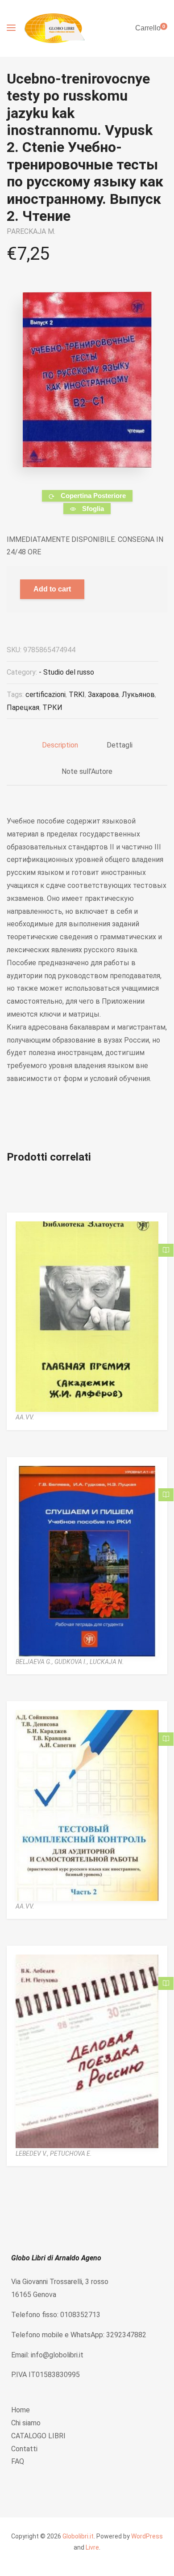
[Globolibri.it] (55, 28)
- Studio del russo (66, 672)
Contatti (24, 2449)
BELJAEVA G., (35, 1662)
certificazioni (46, 695)
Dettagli (120, 745)
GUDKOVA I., (72, 1662)
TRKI (77, 695)
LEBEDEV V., (33, 2154)
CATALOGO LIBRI (38, 2436)
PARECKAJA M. (31, 231)
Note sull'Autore (87, 771)
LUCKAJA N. (107, 1662)
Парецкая (23, 707)
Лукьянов (138, 695)
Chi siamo (26, 2423)
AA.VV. (25, 1417)
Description (60, 745)
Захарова (103, 695)
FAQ (18, 2461)
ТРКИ (52, 707)
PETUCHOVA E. (71, 2154)
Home (21, 2410)
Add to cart (52, 589)
